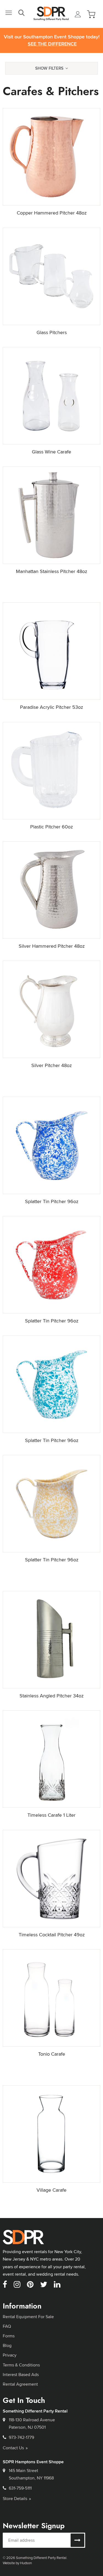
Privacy (10, 2355)
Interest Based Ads (21, 2375)
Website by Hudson (17, 2563)
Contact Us (13, 2448)
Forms (9, 2336)
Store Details (15, 2499)
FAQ (7, 2326)
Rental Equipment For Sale (28, 2317)
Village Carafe (51, 2190)
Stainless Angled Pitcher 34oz (51, 1696)
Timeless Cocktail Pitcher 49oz (52, 1935)
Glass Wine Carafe (51, 452)
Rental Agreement (20, 2384)
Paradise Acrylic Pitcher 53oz (51, 707)
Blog (7, 2345)
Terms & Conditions (21, 2365)
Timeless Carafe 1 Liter (51, 1815)
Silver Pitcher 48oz (51, 1065)
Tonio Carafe (52, 2054)
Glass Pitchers (52, 332)
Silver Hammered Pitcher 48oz (52, 946)
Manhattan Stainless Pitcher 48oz (51, 571)
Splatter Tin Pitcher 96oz (52, 1201)
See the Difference (52, 44)
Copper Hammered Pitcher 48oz (52, 213)
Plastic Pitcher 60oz (51, 827)
